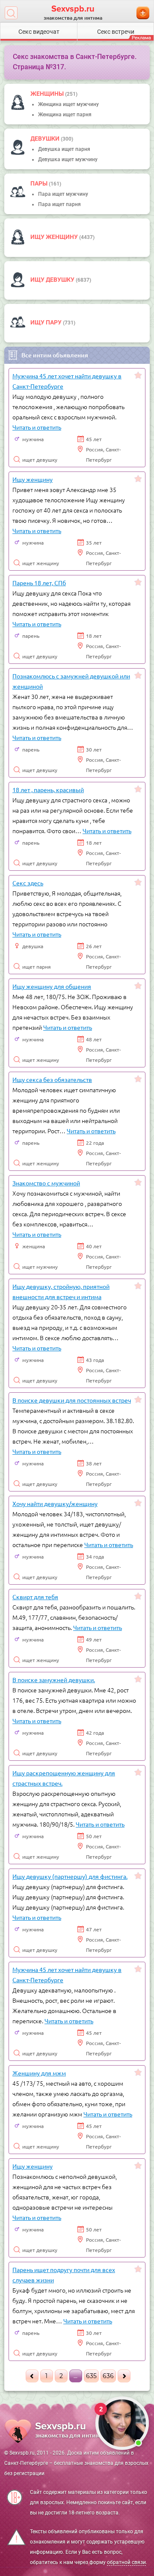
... (76, 2376)
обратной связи (126, 2562)
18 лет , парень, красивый (48, 790)
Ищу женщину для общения (52, 986)
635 (91, 2376)
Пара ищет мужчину (63, 194)
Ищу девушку (53, 280)
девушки (46, 139)
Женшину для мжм (39, 2073)
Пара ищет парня (59, 204)
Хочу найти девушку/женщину (55, 1503)
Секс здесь (28, 883)
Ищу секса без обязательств (52, 1079)
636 (108, 2376)
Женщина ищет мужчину (68, 104)
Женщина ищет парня (65, 115)
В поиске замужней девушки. (54, 1680)
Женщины (48, 94)
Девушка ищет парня (64, 149)
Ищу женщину (55, 237)
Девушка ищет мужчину (68, 159)
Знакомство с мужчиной (46, 1183)
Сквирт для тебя (35, 1597)
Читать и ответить (37, 427)
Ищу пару (47, 322)
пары (40, 183)
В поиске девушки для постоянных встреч (72, 1400)
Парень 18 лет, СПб (39, 583)
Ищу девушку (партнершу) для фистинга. (70, 1876)
